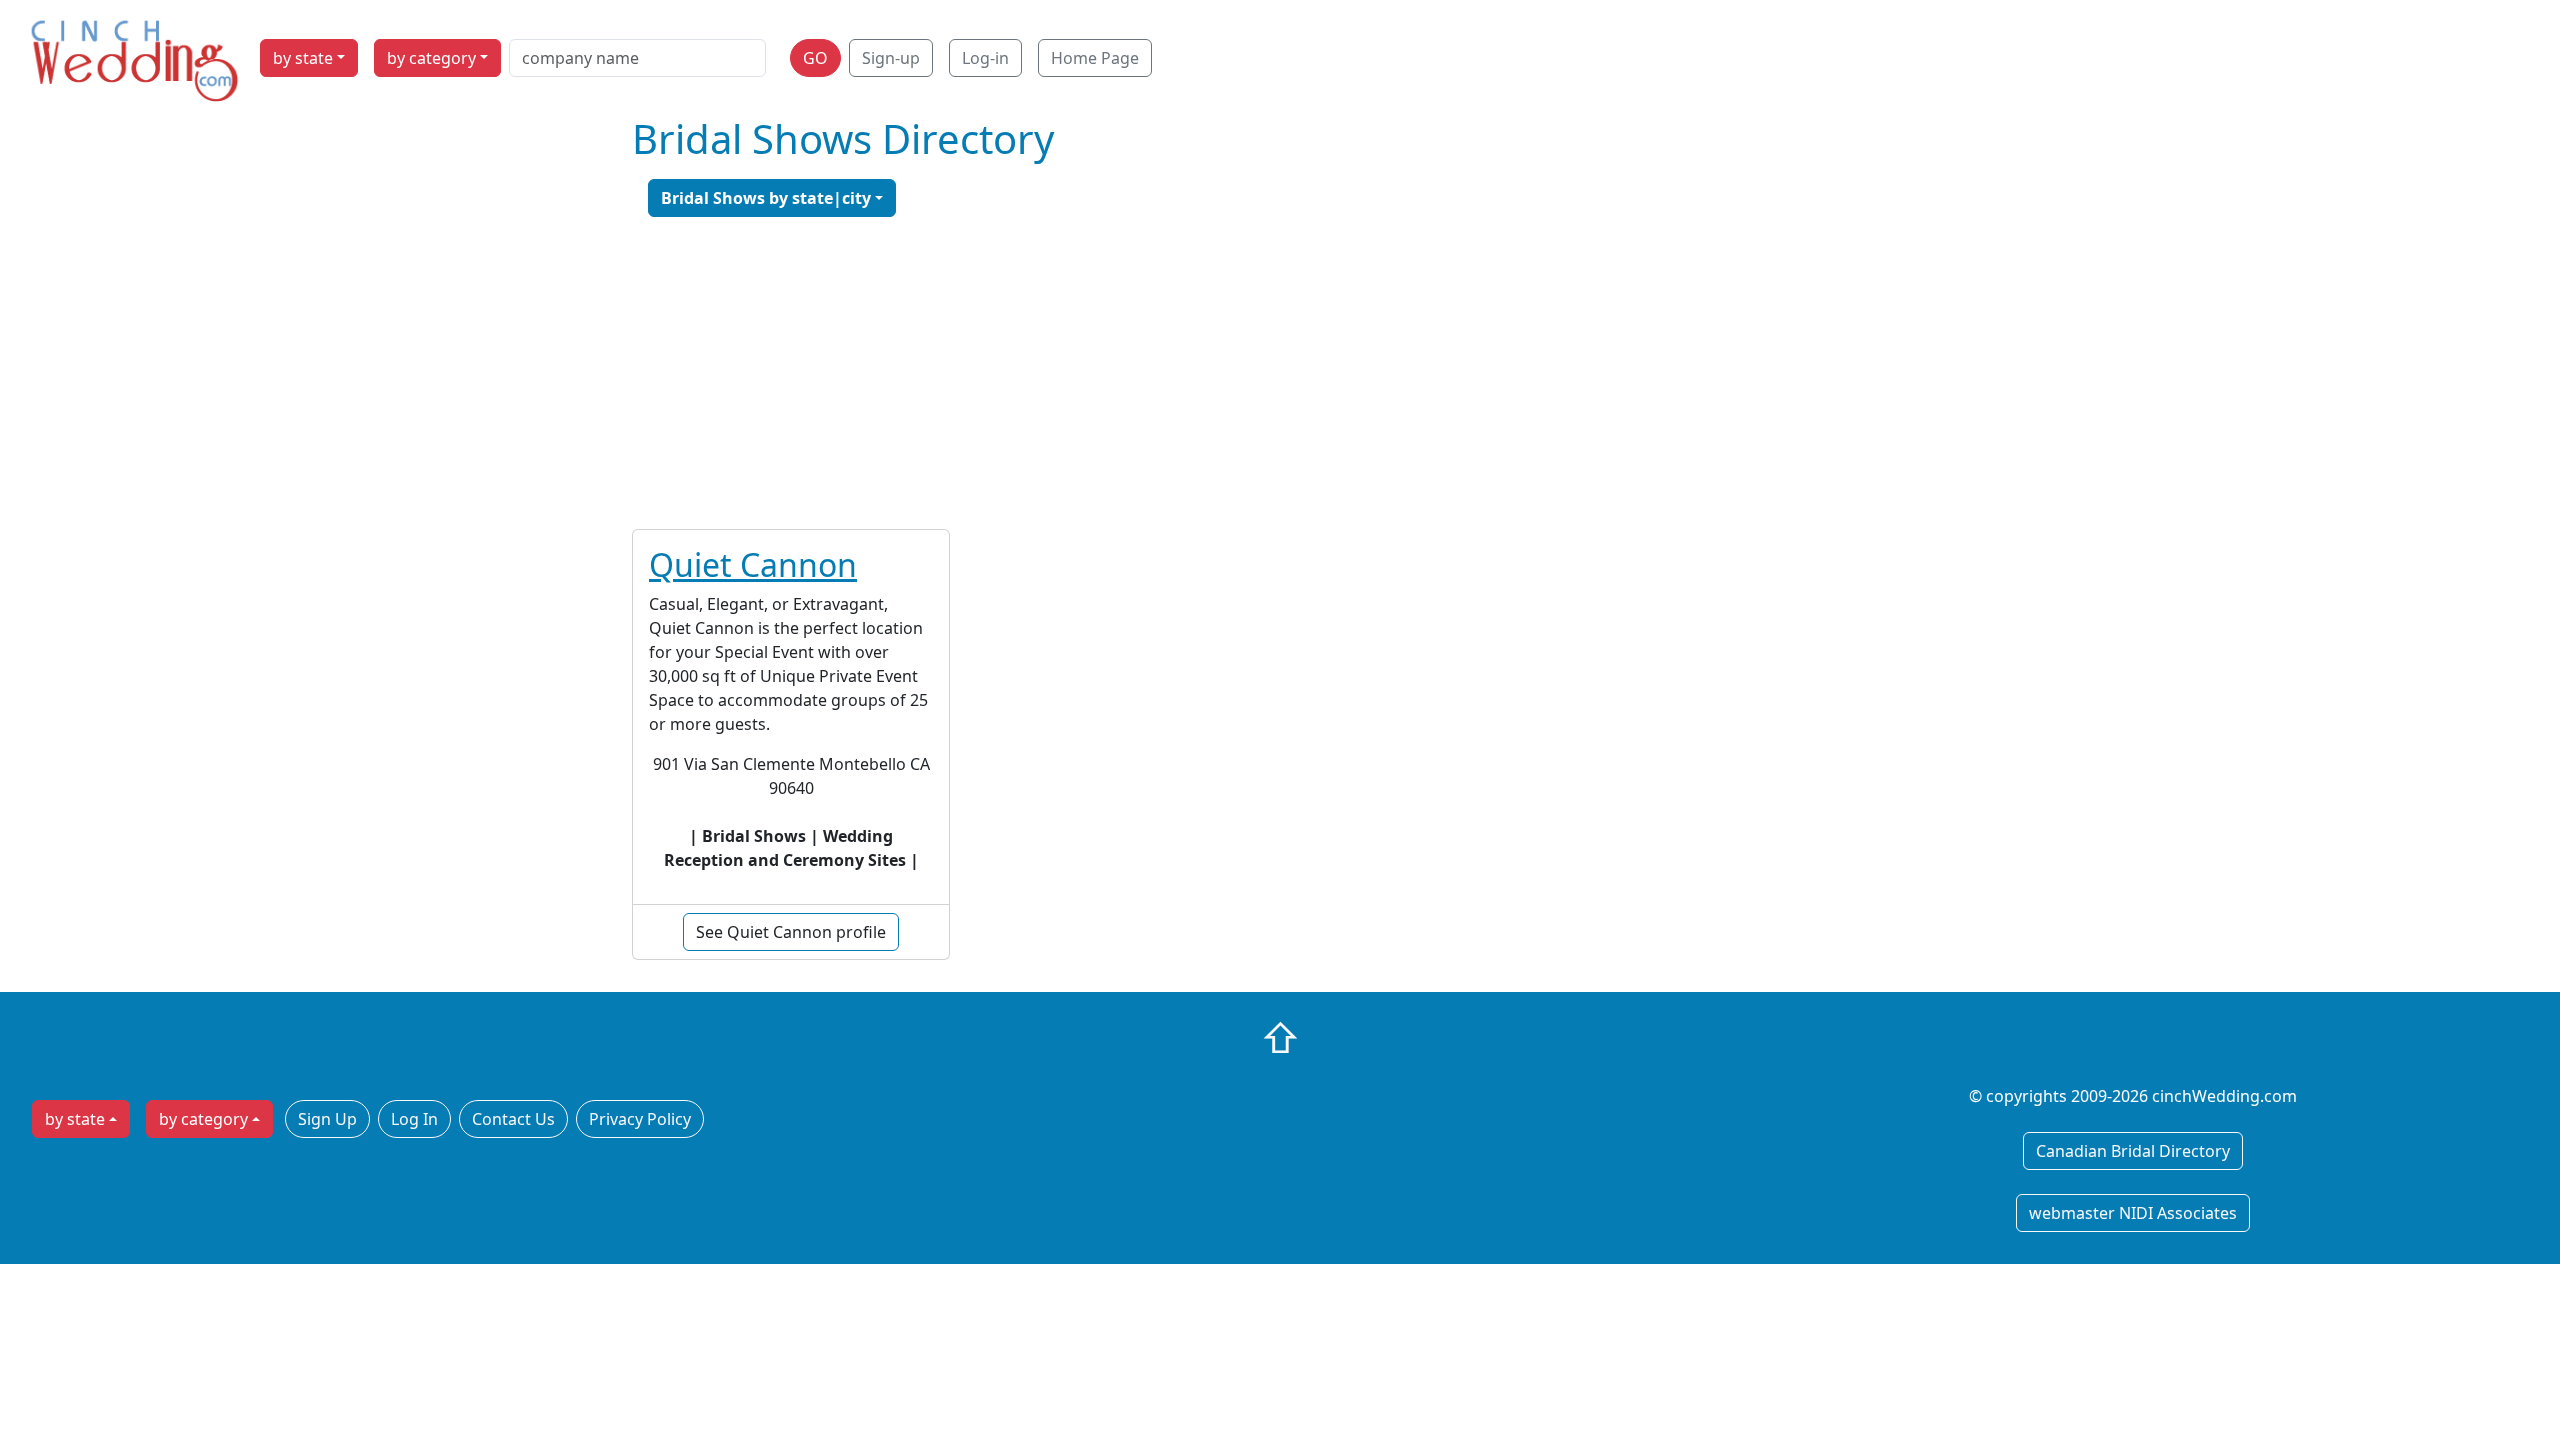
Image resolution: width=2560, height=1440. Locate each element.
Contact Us (513, 1119)
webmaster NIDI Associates (2133, 1213)
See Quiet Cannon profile (791, 932)
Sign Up (327, 1119)
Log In (414, 1119)
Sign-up (891, 58)
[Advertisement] (1280, 373)
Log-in (985, 58)
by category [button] (431, 58)
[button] (772, 198)
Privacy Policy (640, 1119)
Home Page (1095, 58)
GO (815, 58)
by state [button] (303, 58)
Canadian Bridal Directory (2133, 1151)
